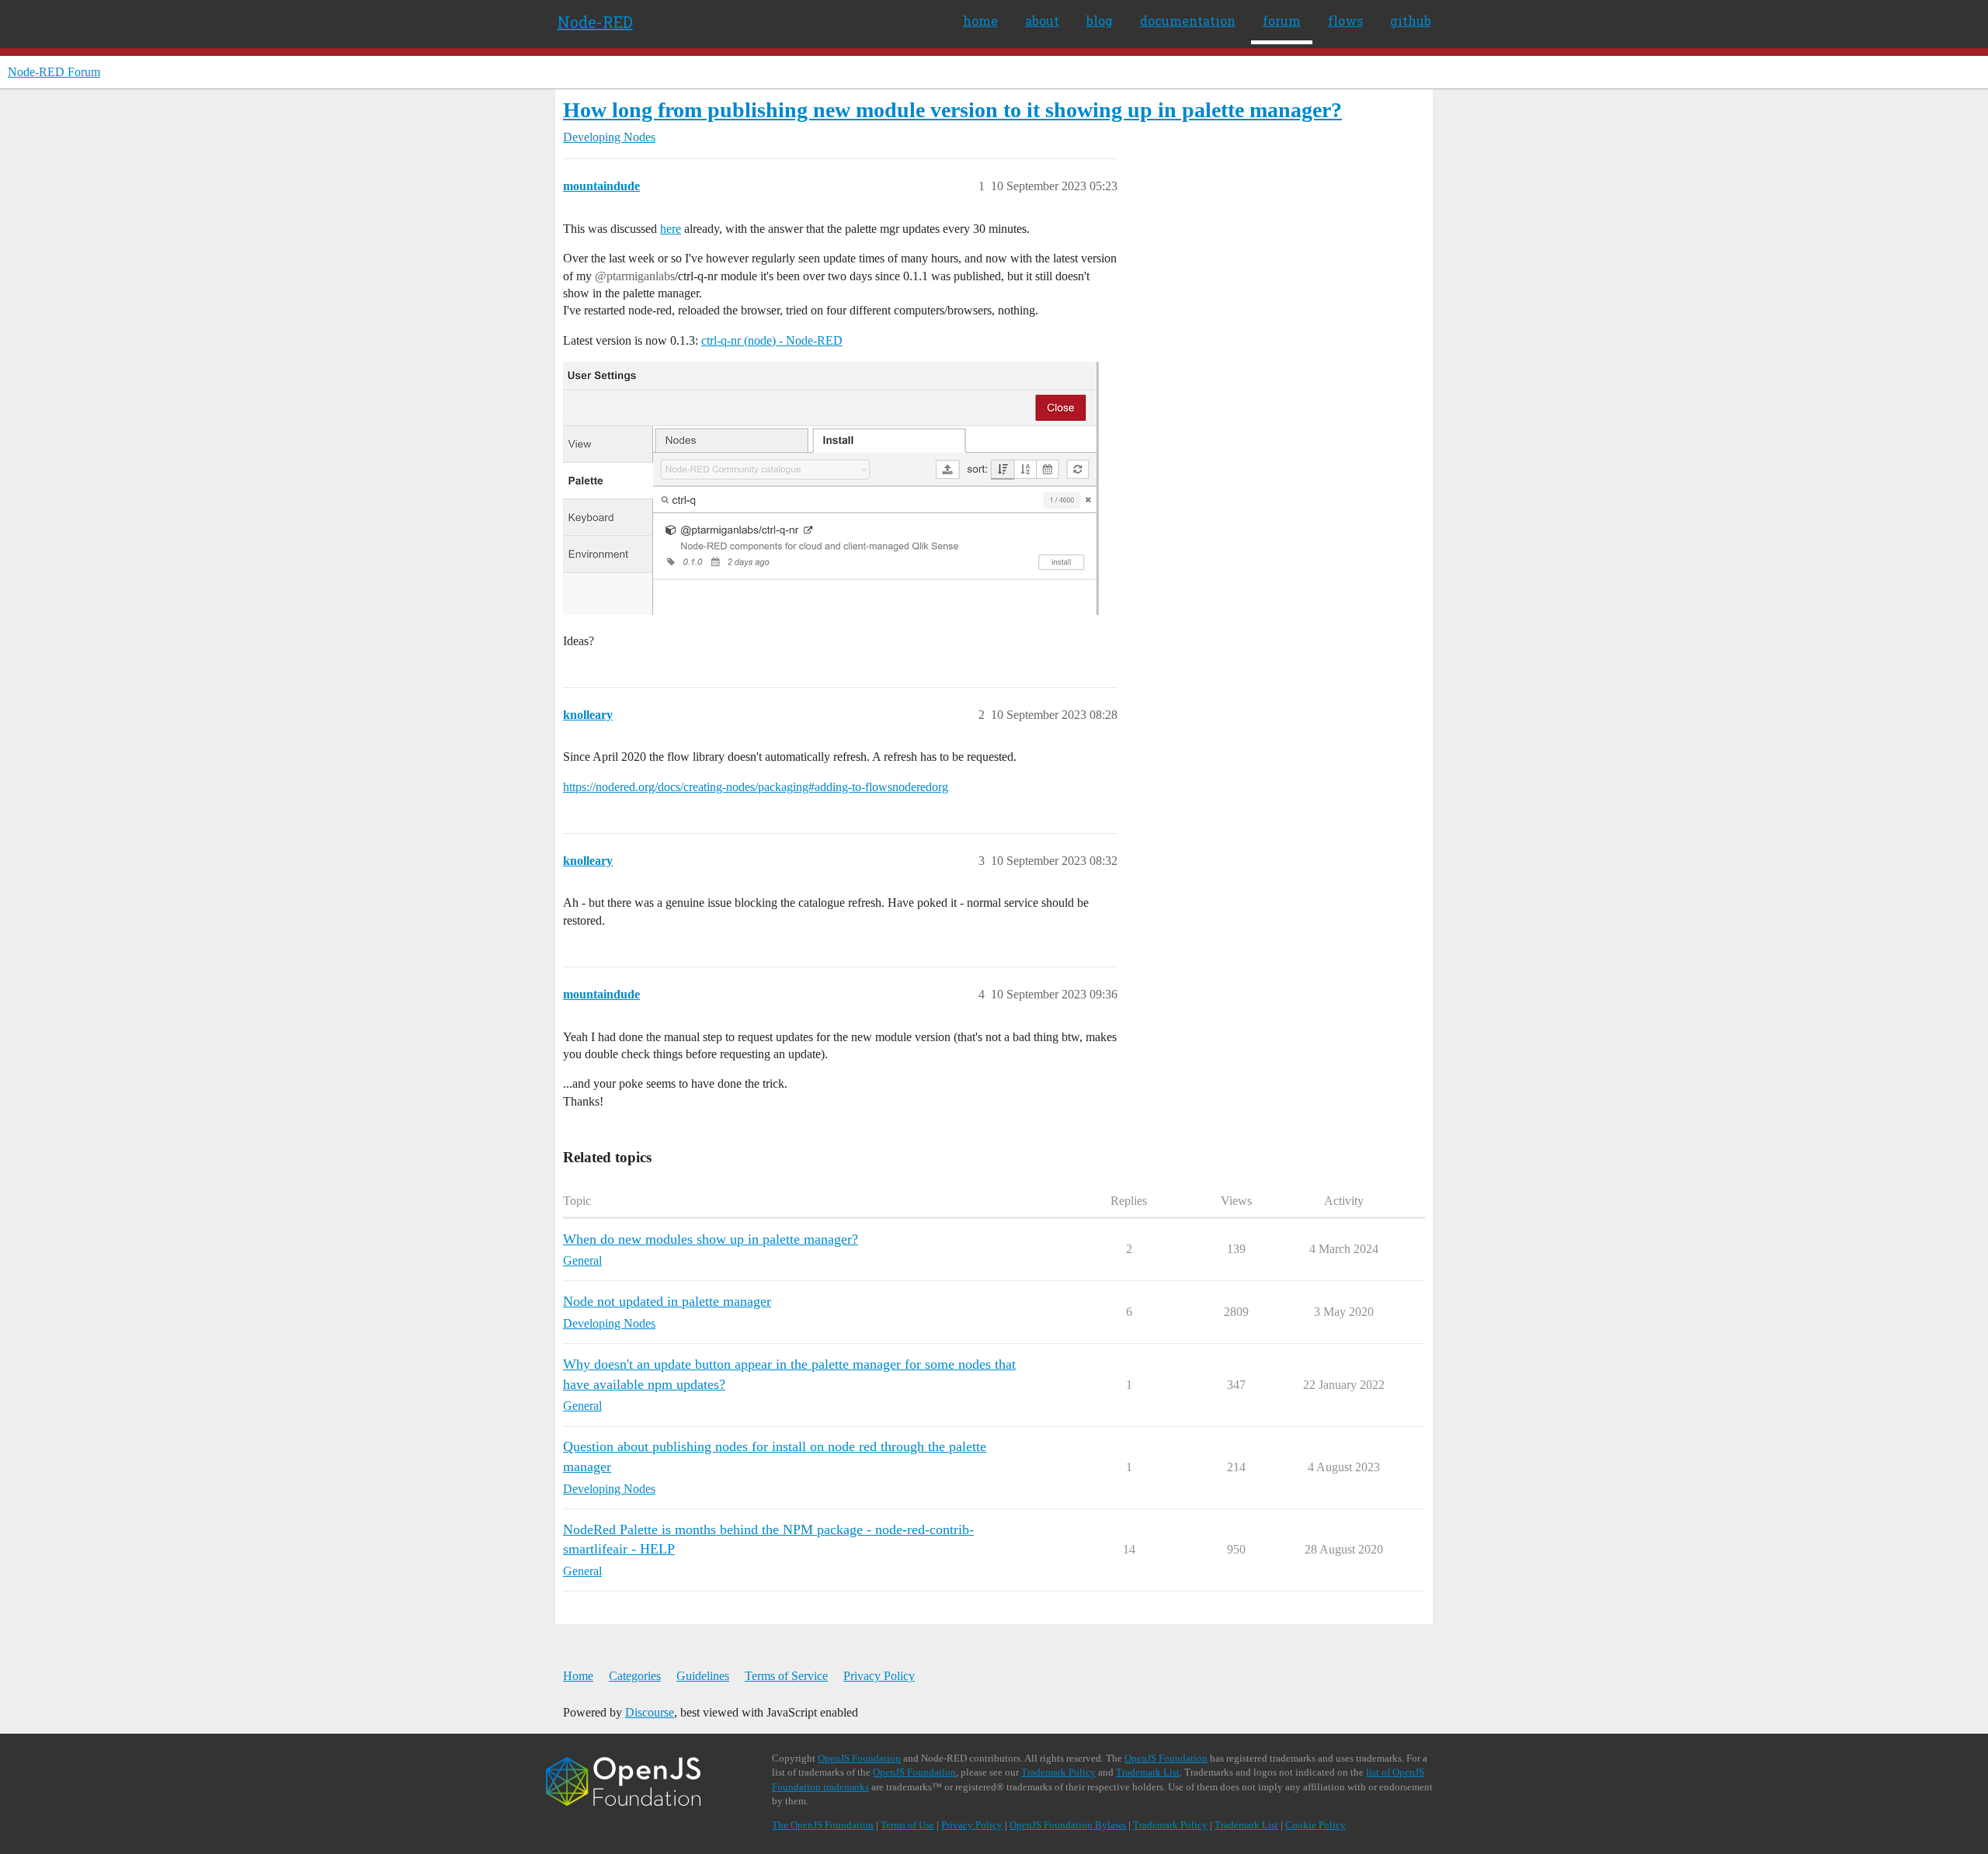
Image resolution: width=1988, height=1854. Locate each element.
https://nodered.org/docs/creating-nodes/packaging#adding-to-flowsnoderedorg (756, 787)
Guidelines (703, 1676)
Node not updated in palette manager (667, 1301)
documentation (1188, 21)
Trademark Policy (1058, 1772)
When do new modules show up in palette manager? (711, 1239)
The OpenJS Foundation (823, 1825)
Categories (635, 1676)
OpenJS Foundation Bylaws (1068, 1825)
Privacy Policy (879, 1676)
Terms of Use (907, 1825)
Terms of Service (786, 1676)
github (1411, 21)
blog (1100, 21)
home (980, 21)
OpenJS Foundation (859, 1758)
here (671, 229)
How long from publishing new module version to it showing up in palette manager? (952, 110)
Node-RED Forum (54, 72)
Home (578, 1676)
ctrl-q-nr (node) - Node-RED (772, 340)
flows (1345, 21)
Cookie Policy (1315, 1825)
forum (1282, 21)
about (1042, 21)
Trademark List (1148, 1772)
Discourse (650, 1712)
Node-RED (595, 22)
